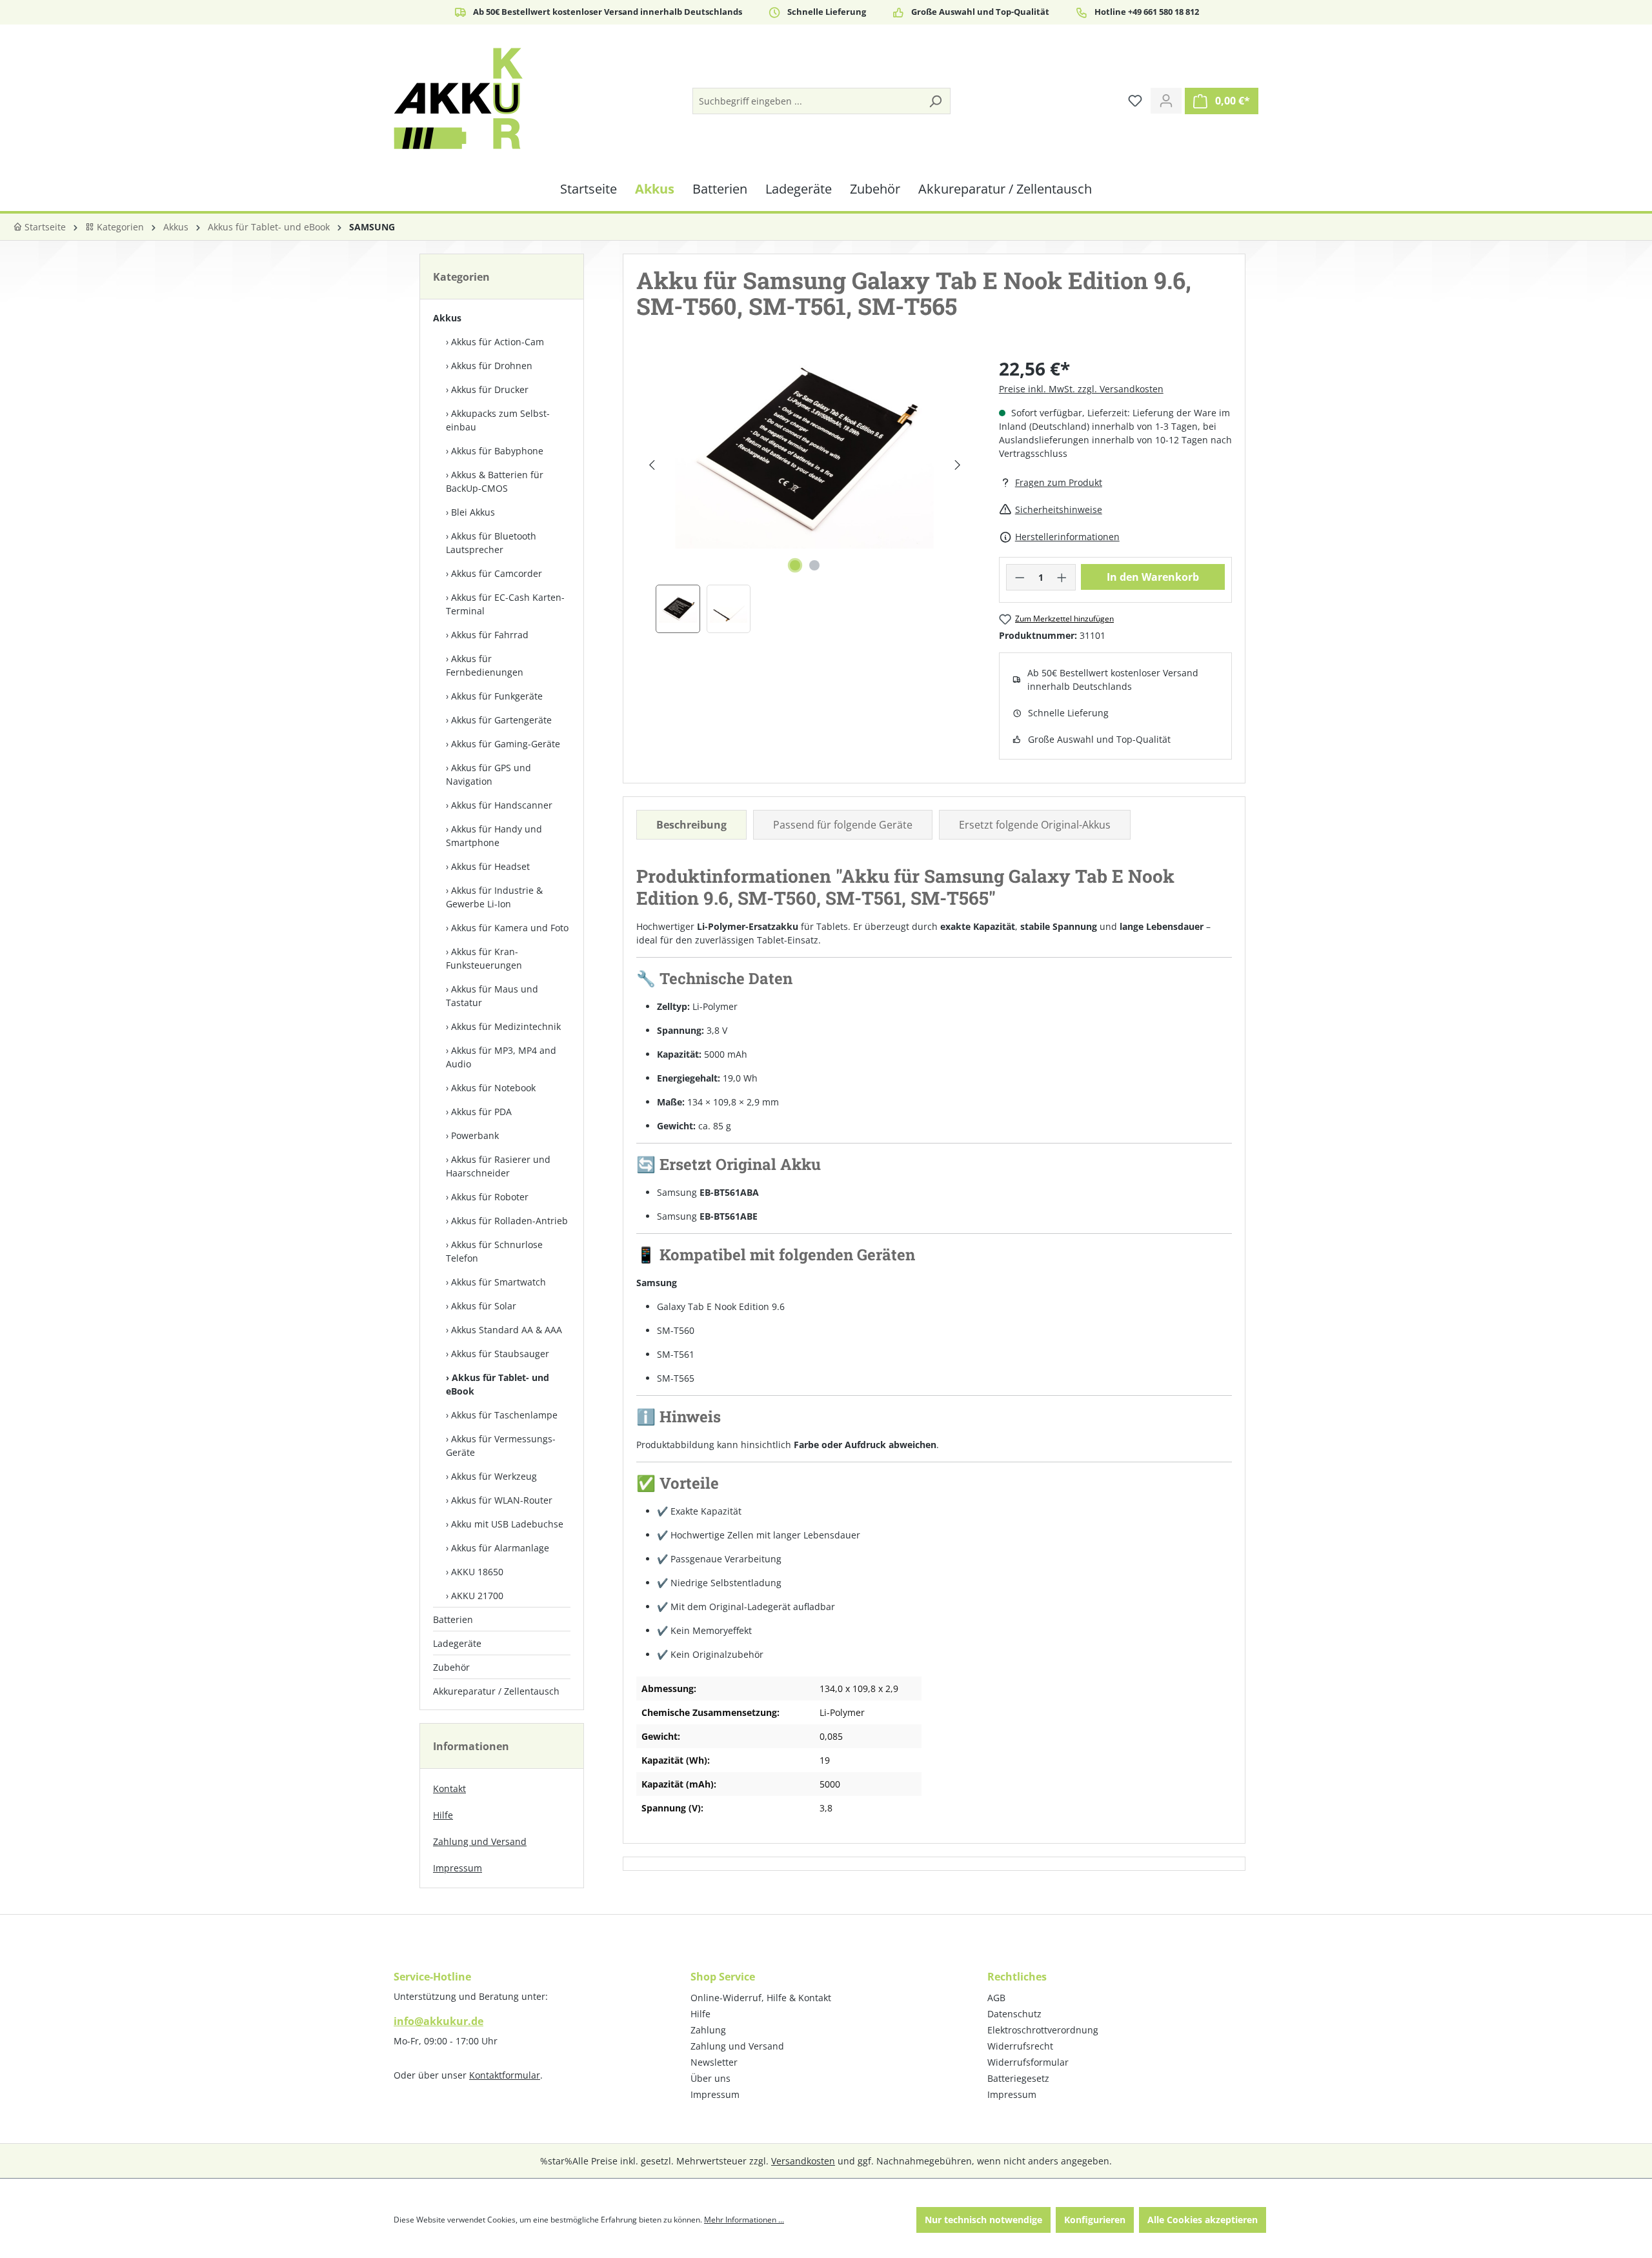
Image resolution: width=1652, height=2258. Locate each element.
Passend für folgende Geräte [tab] (843, 825)
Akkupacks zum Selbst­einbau (498, 420)
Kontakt (449, 1789)
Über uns (710, 2078)
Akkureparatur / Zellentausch (496, 1691)
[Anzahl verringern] (1020, 577)
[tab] (691, 825)
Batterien (453, 1619)
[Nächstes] (957, 465)
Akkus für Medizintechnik (506, 1026)
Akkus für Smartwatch (499, 1282)
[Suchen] (935, 101)
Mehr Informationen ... (744, 2220)
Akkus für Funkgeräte (497, 696)
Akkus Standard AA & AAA (507, 1330)
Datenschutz (1014, 2014)
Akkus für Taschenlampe (504, 1415)
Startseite (44, 227)
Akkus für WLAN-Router (502, 1500)
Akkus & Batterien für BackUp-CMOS (495, 481)
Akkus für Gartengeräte (501, 720)
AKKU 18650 (477, 1572)
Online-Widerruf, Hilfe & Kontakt (761, 1998)
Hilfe (443, 1815)
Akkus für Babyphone (497, 451)
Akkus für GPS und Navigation (489, 774)
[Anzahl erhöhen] (1062, 577)
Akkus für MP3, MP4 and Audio (501, 1057)
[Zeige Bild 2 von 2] (814, 565)
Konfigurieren (1095, 2220)
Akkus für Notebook (493, 1088)
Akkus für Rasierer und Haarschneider (498, 1166)
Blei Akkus (473, 512)
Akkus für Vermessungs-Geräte (501, 1446)
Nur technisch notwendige (983, 2220)
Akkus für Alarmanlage (500, 1548)
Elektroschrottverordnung (1043, 2030)
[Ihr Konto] (1166, 101)
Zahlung (708, 2030)
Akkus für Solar (484, 1306)
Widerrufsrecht (1020, 2046)
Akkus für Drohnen (492, 366)
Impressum (458, 1868)
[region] (805, 494)
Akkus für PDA (481, 1112)
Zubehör (451, 1667)
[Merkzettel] (1135, 101)
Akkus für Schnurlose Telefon (494, 1251)
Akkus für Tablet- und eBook (498, 1384)
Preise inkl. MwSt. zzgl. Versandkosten (1081, 389)
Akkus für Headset (490, 866)
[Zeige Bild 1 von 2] (795, 565)
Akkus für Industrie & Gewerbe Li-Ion (494, 897)
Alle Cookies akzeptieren (1203, 2220)
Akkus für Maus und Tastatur (492, 996)
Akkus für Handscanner (502, 805)
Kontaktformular (505, 2075)
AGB (996, 1998)
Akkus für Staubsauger (500, 1354)
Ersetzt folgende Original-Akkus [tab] (1035, 825)
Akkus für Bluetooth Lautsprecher (491, 543)
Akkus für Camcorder (497, 573)
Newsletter (714, 2062)
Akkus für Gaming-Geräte (506, 744)
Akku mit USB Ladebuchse (507, 1524)
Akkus (447, 318)
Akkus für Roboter (490, 1197)
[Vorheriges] (651, 465)
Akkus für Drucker (490, 389)
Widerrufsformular (1028, 2062)
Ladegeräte (457, 1643)
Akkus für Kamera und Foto (510, 928)
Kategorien (119, 227)
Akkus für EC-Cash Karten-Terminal (505, 604)
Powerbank (475, 1135)
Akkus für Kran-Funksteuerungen (484, 958)
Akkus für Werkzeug (494, 1476)
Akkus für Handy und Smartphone (494, 836)
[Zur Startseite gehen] (458, 98)
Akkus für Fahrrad (490, 635)
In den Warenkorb (1153, 577)
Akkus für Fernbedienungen (485, 665)
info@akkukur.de (438, 2021)
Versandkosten (803, 2161)
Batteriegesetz (1018, 2078)
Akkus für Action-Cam (498, 342)
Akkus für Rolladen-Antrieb (509, 1221)
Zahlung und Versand (480, 1841)
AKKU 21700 (477, 1596)
